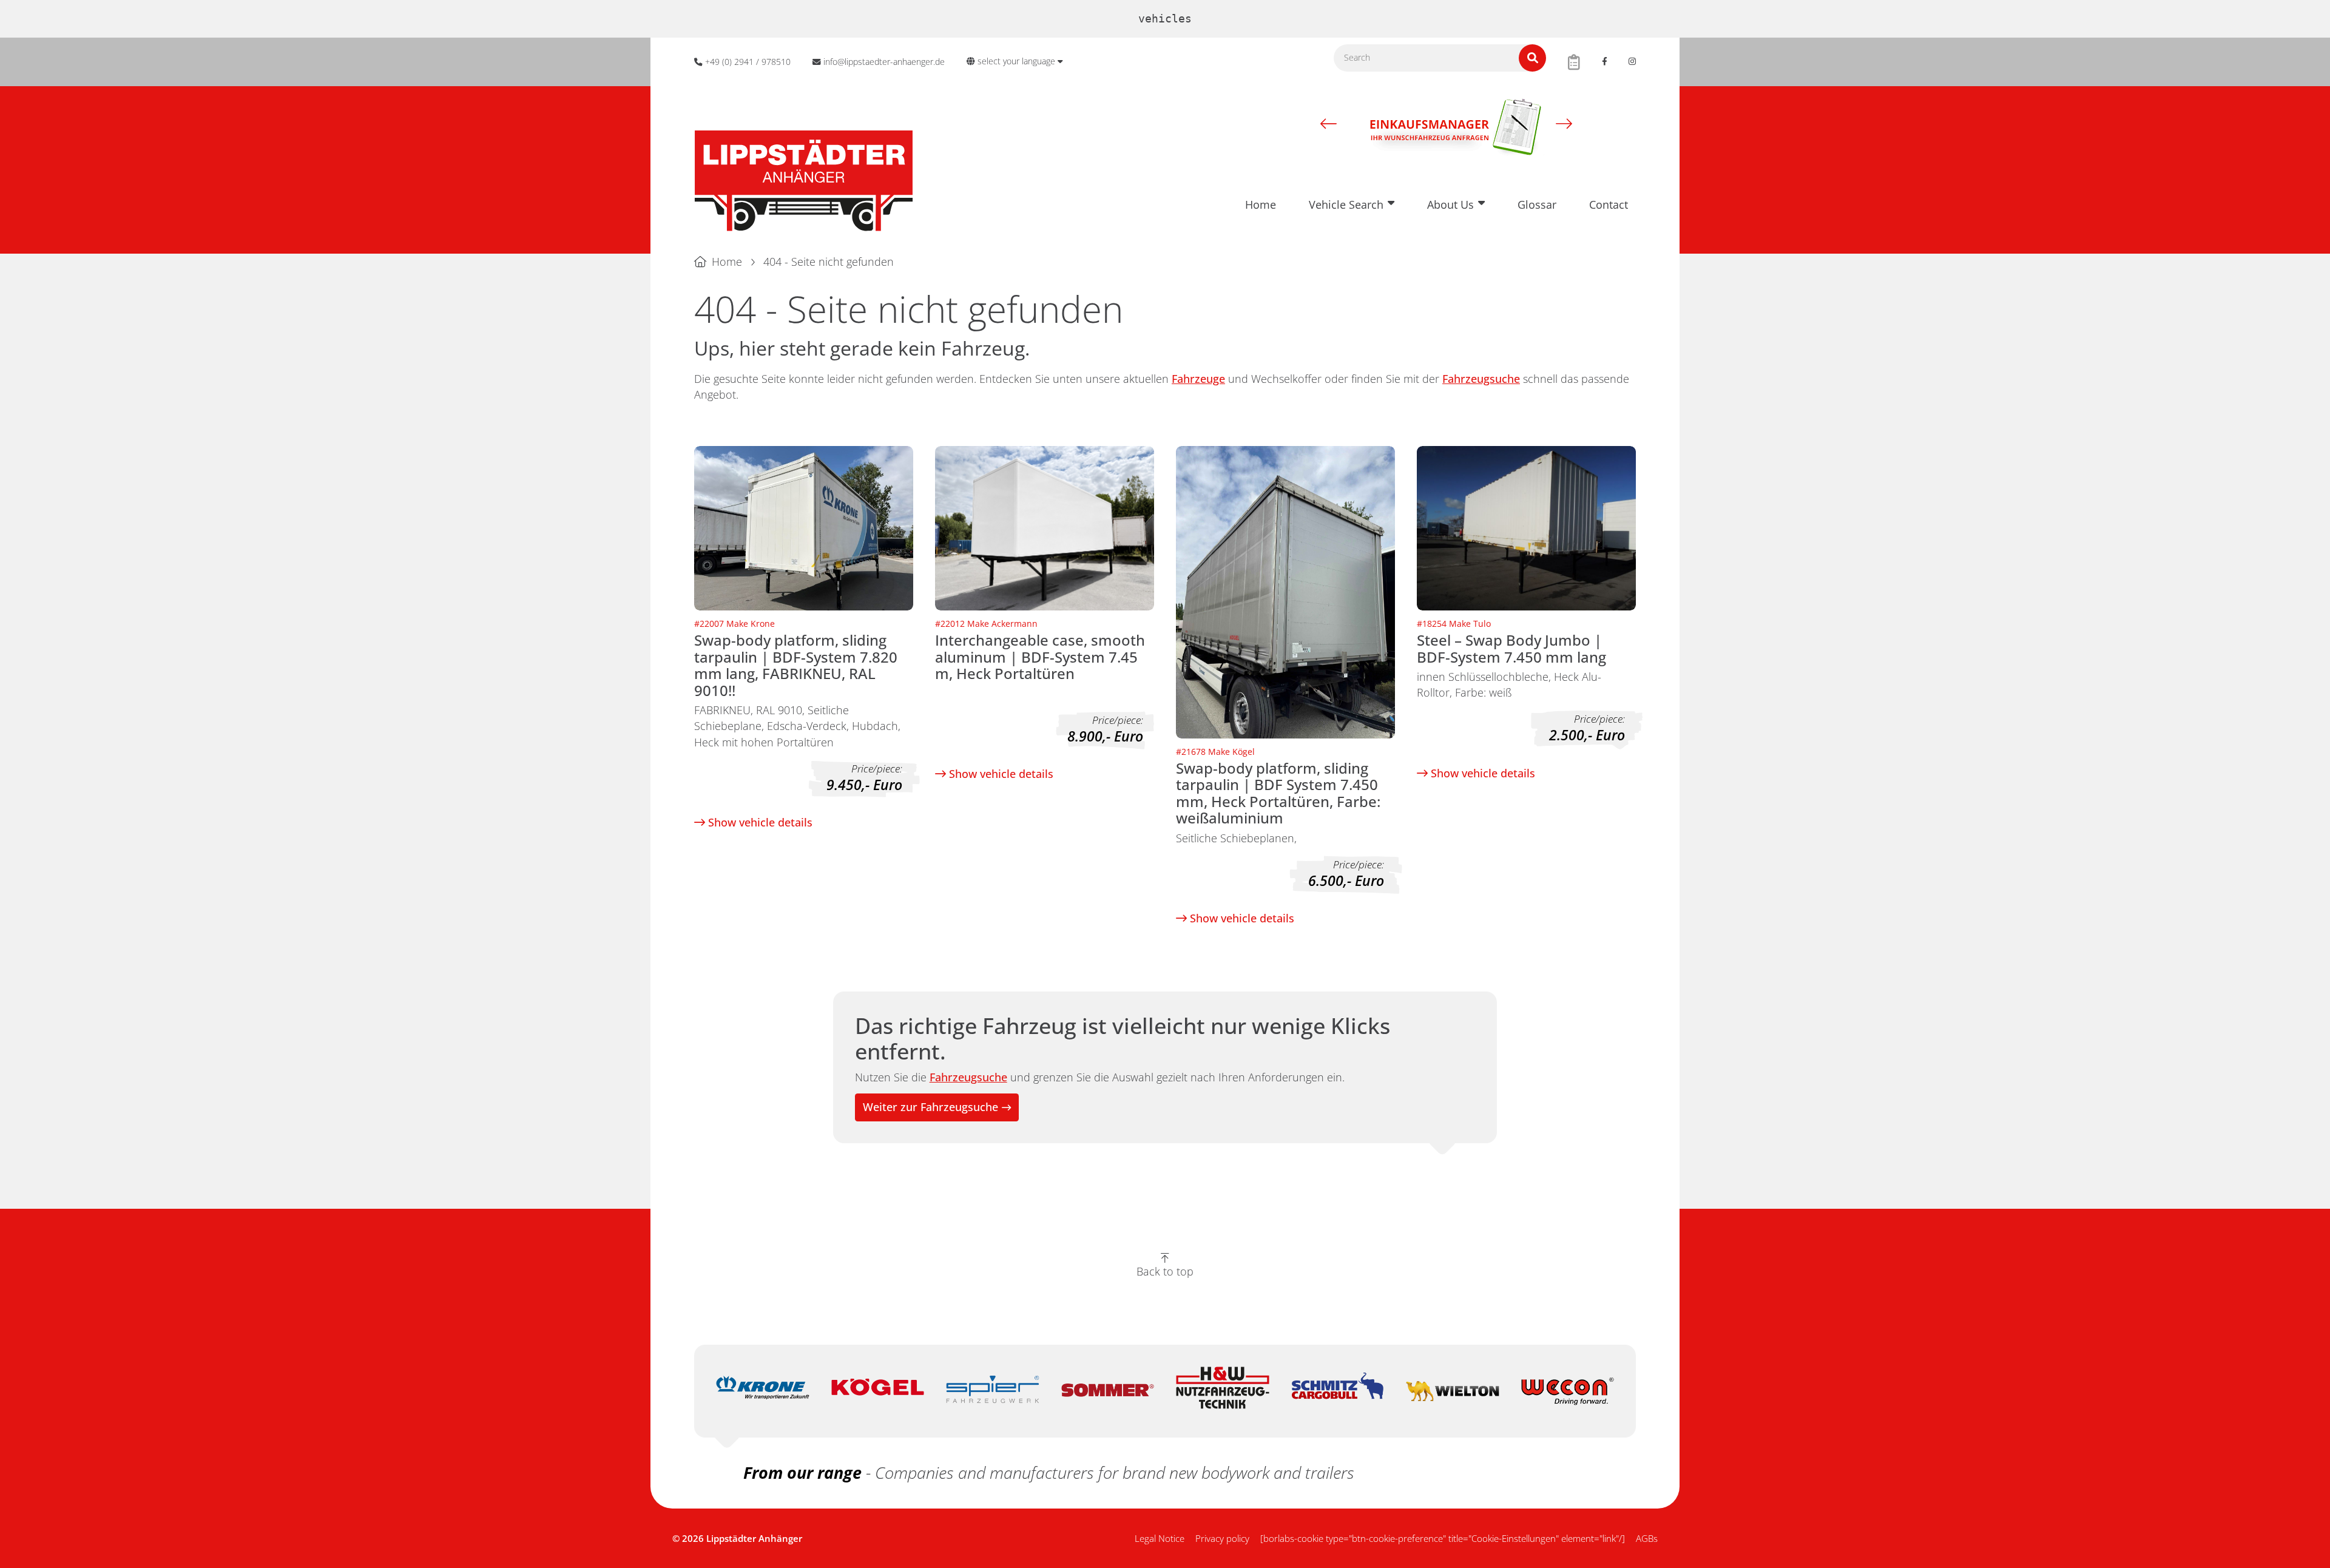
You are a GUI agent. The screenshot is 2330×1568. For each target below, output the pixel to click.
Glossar (1537, 204)
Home (1261, 204)
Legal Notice (1160, 1538)
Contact (1609, 204)
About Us (1450, 204)
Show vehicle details (759, 822)
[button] (1329, 123)
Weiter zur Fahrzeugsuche (930, 1107)
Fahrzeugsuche (1481, 379)
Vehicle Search (1346, 204)
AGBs (1647, 1538)
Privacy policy (1222, 1538)
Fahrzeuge (1198, 379)
